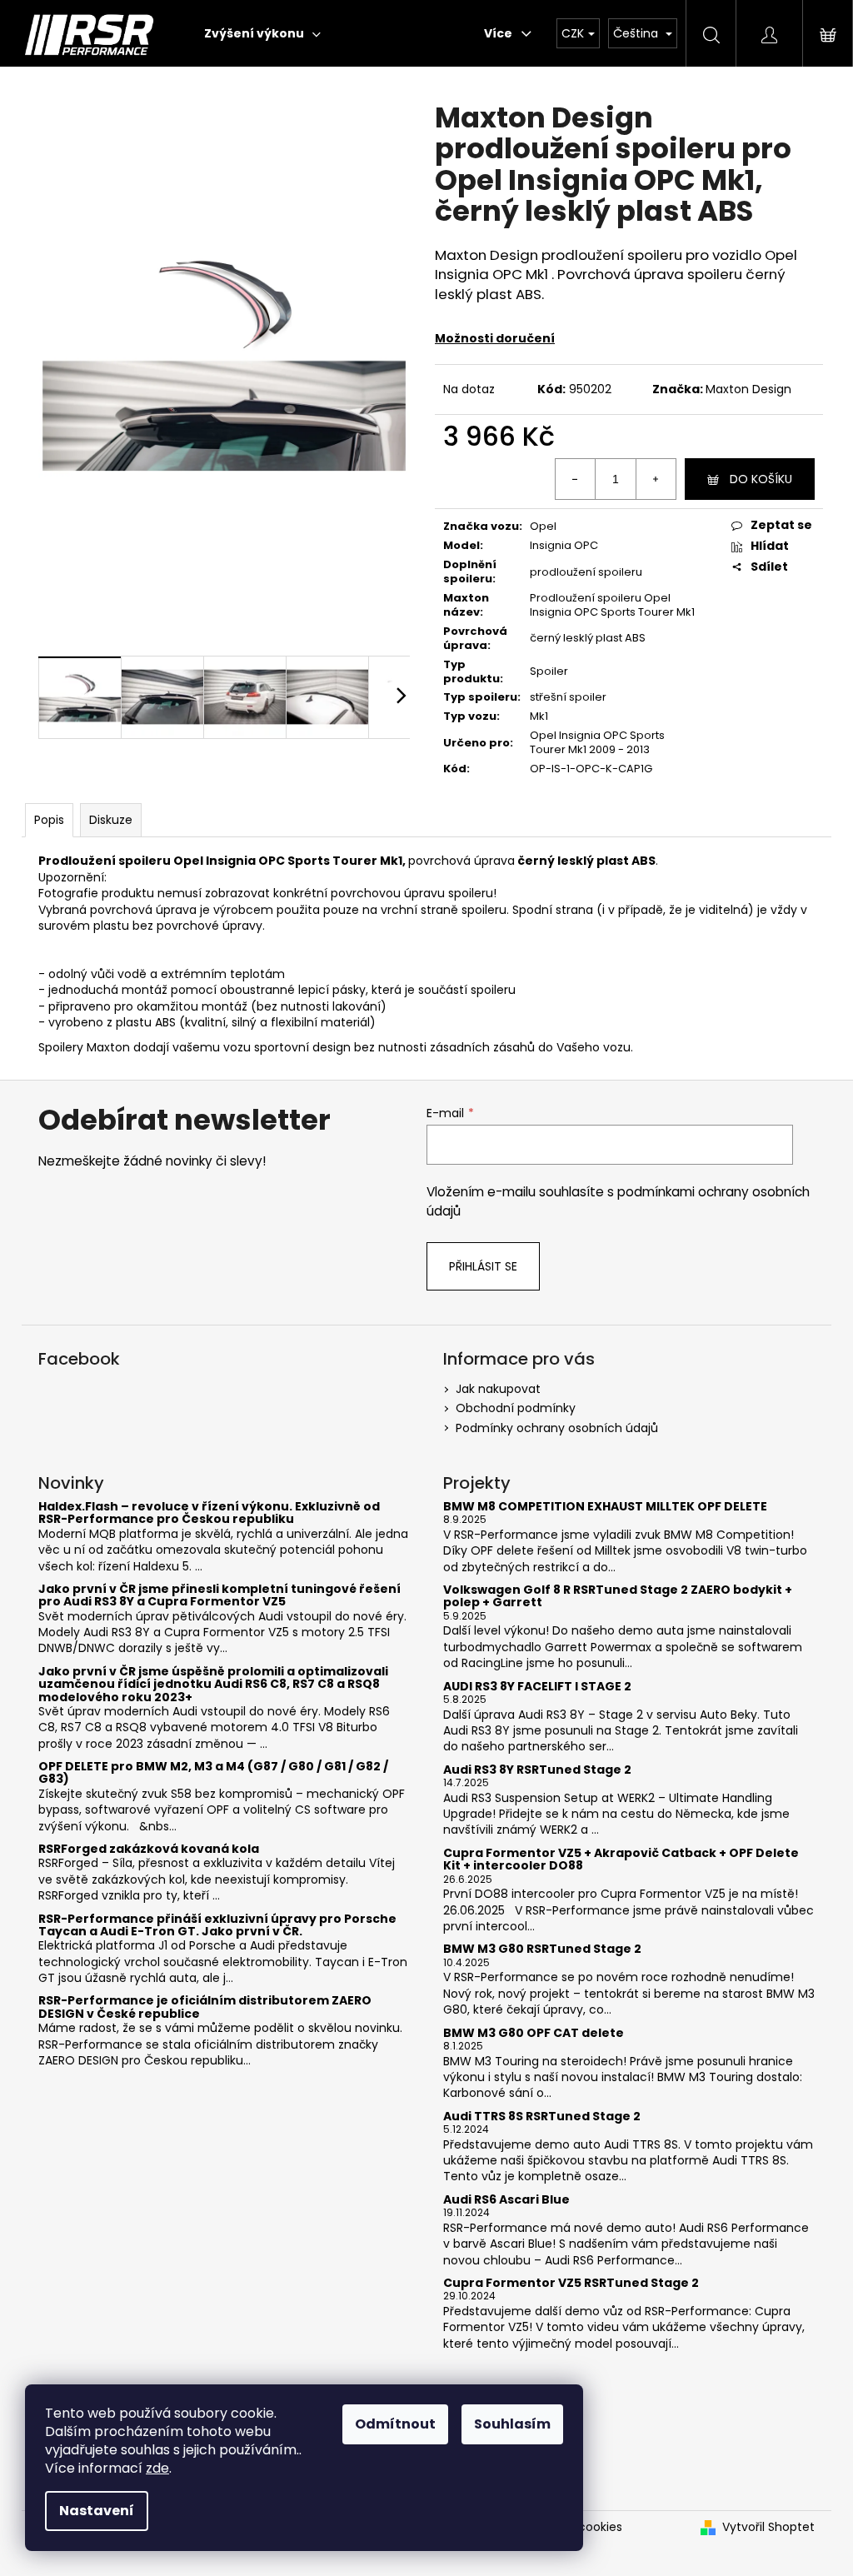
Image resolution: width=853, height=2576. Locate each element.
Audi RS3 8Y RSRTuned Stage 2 (537, 1770)
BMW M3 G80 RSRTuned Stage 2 (542, 1949)
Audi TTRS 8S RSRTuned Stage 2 (542, 2117)
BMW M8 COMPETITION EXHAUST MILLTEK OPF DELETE (605, 1507)
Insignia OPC (564, 545)
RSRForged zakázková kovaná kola (149, 1849)
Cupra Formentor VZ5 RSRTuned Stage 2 (571, 2283)
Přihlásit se (483, 1266)
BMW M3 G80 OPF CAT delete (534, 2033)
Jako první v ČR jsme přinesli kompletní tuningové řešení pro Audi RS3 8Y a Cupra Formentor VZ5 (219, 1596)
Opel (543, 526)
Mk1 (539, 716)
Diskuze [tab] (111, 820)
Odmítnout (395, 2424)
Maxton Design (748, 389)
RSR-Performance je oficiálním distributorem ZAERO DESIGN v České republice (205, 2007)
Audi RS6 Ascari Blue (506, 2200)
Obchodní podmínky (516, 1408)
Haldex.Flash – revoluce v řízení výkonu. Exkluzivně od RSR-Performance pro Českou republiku (209, 1513)
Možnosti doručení (495, 338)
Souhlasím (512, 2424)
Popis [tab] (49, 820)
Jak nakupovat (498, 1389)
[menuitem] (262, 33)
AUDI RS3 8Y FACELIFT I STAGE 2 (537, 1687)
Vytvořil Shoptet (768, 2527)
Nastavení (97, 2511)
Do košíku (761, 479)
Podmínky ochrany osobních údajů (557, 1428)
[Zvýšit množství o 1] (656, 479)
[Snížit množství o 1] (576, 479)
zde (157, 2468)
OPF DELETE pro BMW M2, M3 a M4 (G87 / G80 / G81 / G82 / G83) (213, 1773)
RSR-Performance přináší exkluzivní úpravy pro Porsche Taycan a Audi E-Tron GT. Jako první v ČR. (217, 1926)
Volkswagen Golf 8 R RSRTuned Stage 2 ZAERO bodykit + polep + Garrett (618, 1597)
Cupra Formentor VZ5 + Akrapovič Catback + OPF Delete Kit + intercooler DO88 (621, 1860)
